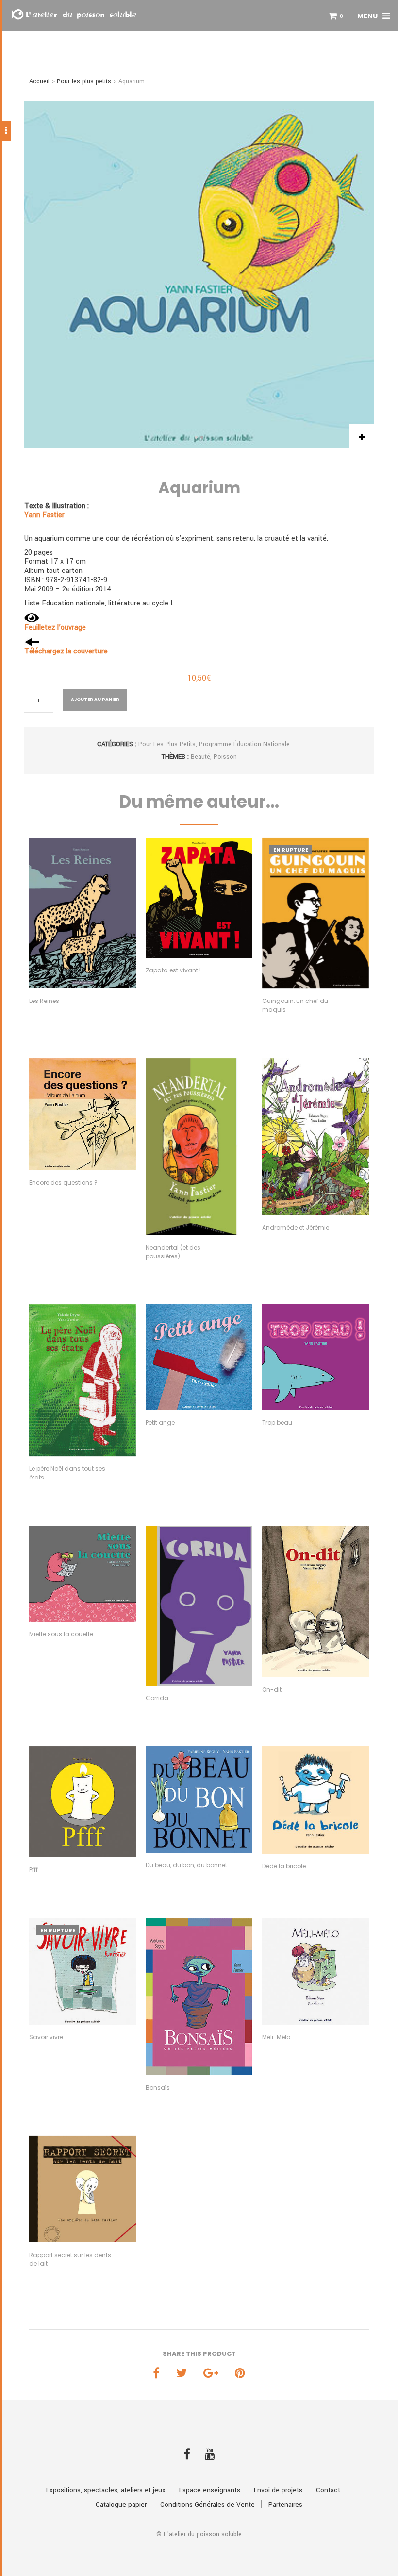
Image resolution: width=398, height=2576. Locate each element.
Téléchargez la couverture (66, 651)
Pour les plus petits (84, 81)
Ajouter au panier (95, 700)
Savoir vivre (46, 2037)
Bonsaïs (158, 2088)
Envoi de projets (278, 2490)
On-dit (272, 1690)
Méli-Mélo (276, 2037)
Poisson (225, 757)
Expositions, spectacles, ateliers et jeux (106, 2490)
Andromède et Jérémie (296, 1228)
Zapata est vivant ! (173, 970)
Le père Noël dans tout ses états (67, 1473)
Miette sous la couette (61, 1634)
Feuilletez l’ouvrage (55, 628)
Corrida (157, 1698)
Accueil (39, 81)
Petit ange (160, 1423)
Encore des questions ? (63, 1183)
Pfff (33, 1869)
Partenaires (285, 2504)
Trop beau (277, 1423)
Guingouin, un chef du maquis (295, 1005)
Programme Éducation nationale (244, 744)
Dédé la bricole (284, 1866)
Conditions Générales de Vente (207, 2504)
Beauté (200, 757)
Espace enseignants (210, 2490)
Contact (328, 2490)
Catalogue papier (121, 2504)
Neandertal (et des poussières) (173, 1252)
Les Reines (44, 1001)
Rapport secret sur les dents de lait (70, 2259)
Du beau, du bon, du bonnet (186, 1865)
